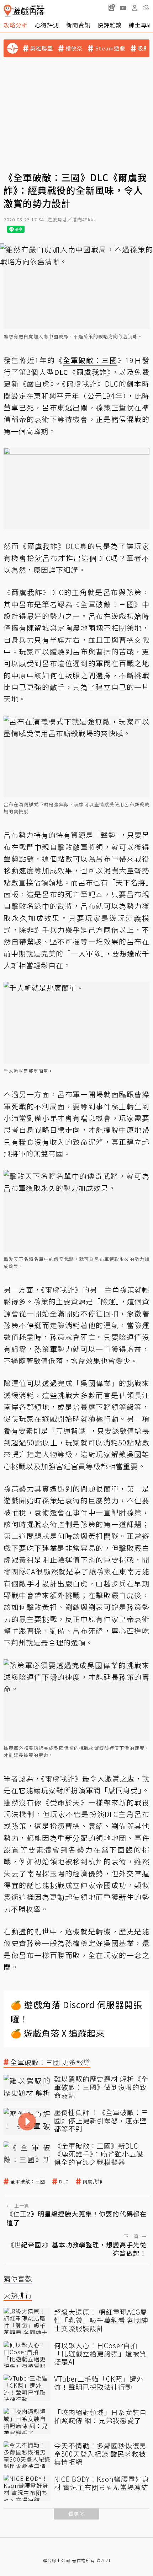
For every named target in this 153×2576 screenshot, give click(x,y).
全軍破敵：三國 (28, 2182)
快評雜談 (110, 25)
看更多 (76, 2514)
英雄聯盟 (42, 48)
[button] (146, 7)
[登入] (134, 8)
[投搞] (112, 7)
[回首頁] (24, 11)
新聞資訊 (78, 25)
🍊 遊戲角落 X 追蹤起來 (58, 2033)
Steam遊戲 (110, 48)
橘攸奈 (74, 48)
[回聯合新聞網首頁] (8, 11)
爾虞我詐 (93, 2182)
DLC (64, 2182)
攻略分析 (16, 25)
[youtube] (123, 7)
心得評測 (47, 25)
